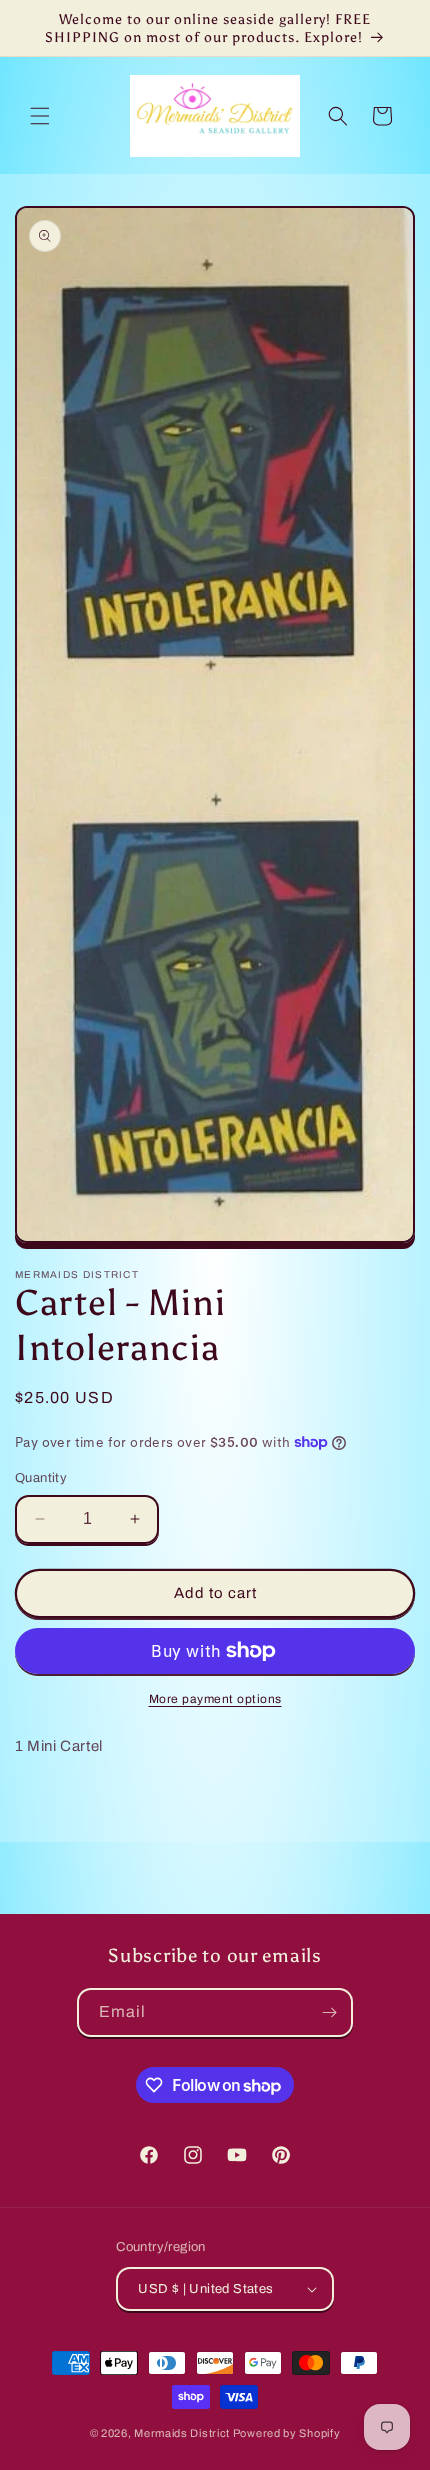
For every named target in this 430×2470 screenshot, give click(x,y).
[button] (40, 116)
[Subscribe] (329, 2012)
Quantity (41, 1478)
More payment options (215, 1699)
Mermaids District (182, 2433)
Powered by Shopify (287, 2433)
